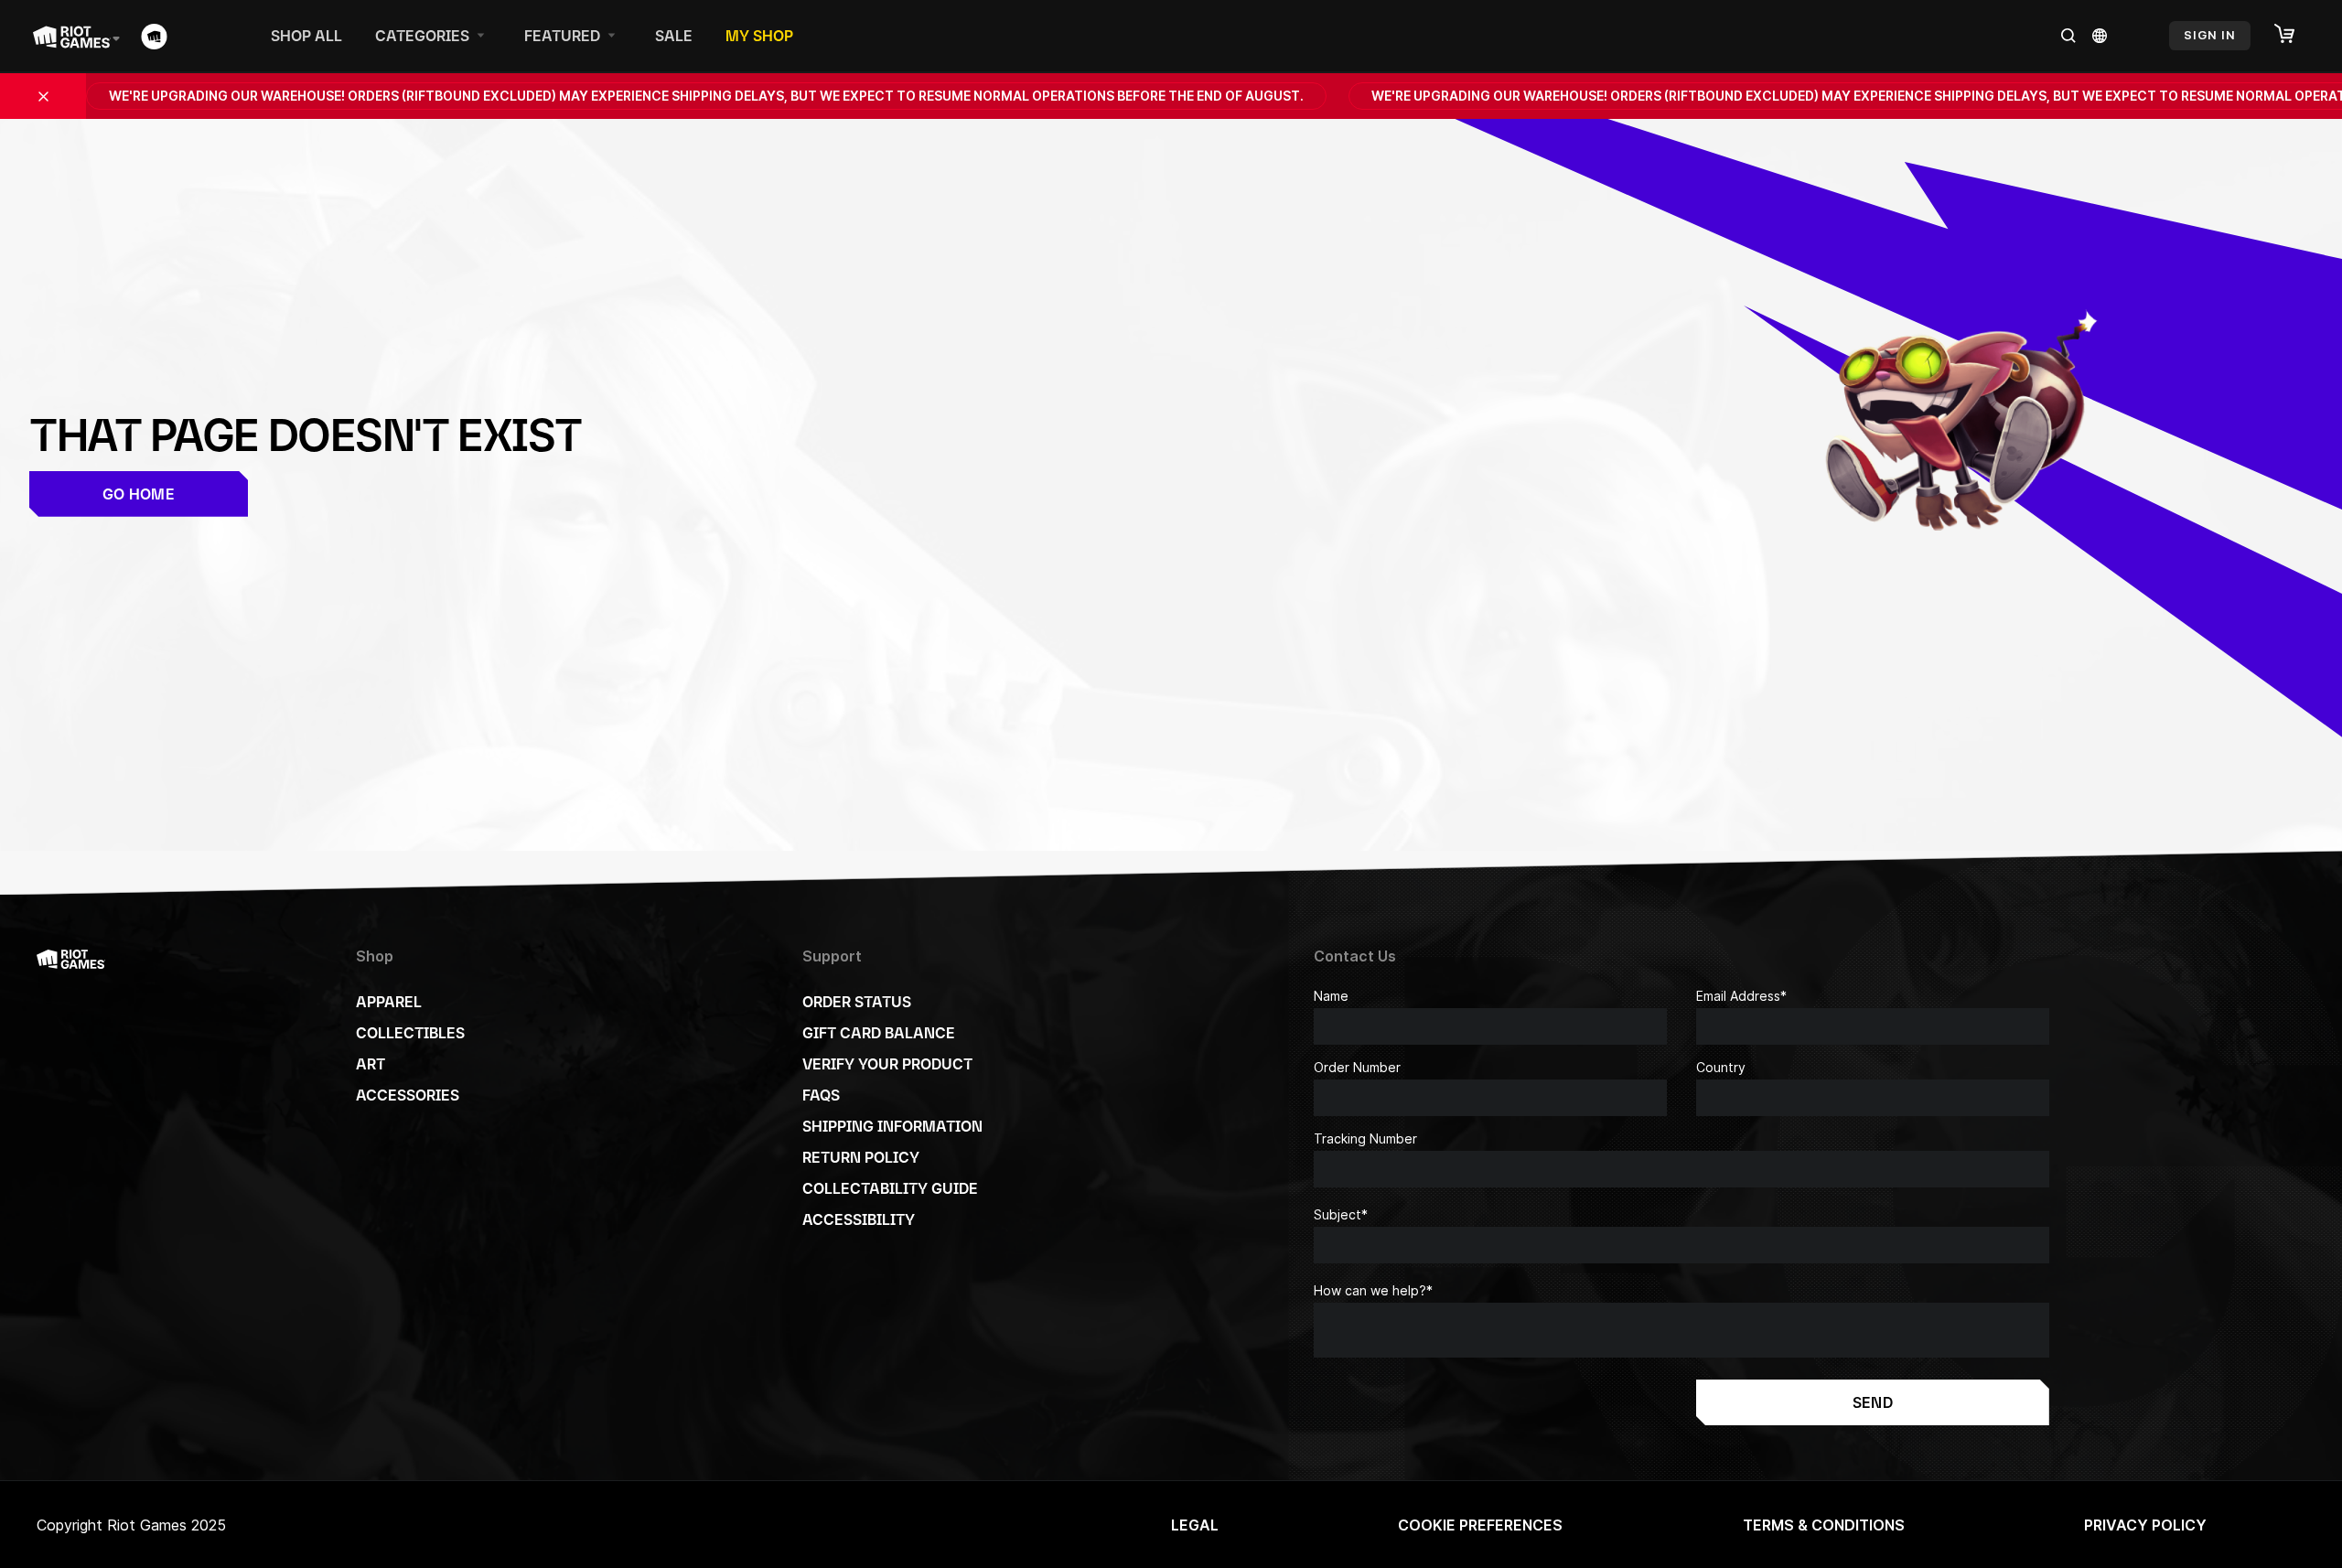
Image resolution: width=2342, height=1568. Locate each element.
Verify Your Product (887, 1064)
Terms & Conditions (1824, 1525)
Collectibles (410, 1033)
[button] (2294, 35)
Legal (1195, 1525)
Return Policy (861, 1157)
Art (371, 1064)
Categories (422, 36)
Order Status (857, 1002)
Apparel (389, 1002)
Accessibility (859, 1219)
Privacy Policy (2145, 1525)
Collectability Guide (890, 1188)
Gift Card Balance (879, 1033)
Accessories (408, 1095)
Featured (562, 36)
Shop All (306, 36)
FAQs (821, 1095)
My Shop (759, 36)
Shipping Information (892, 1126)
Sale (674, 36)
